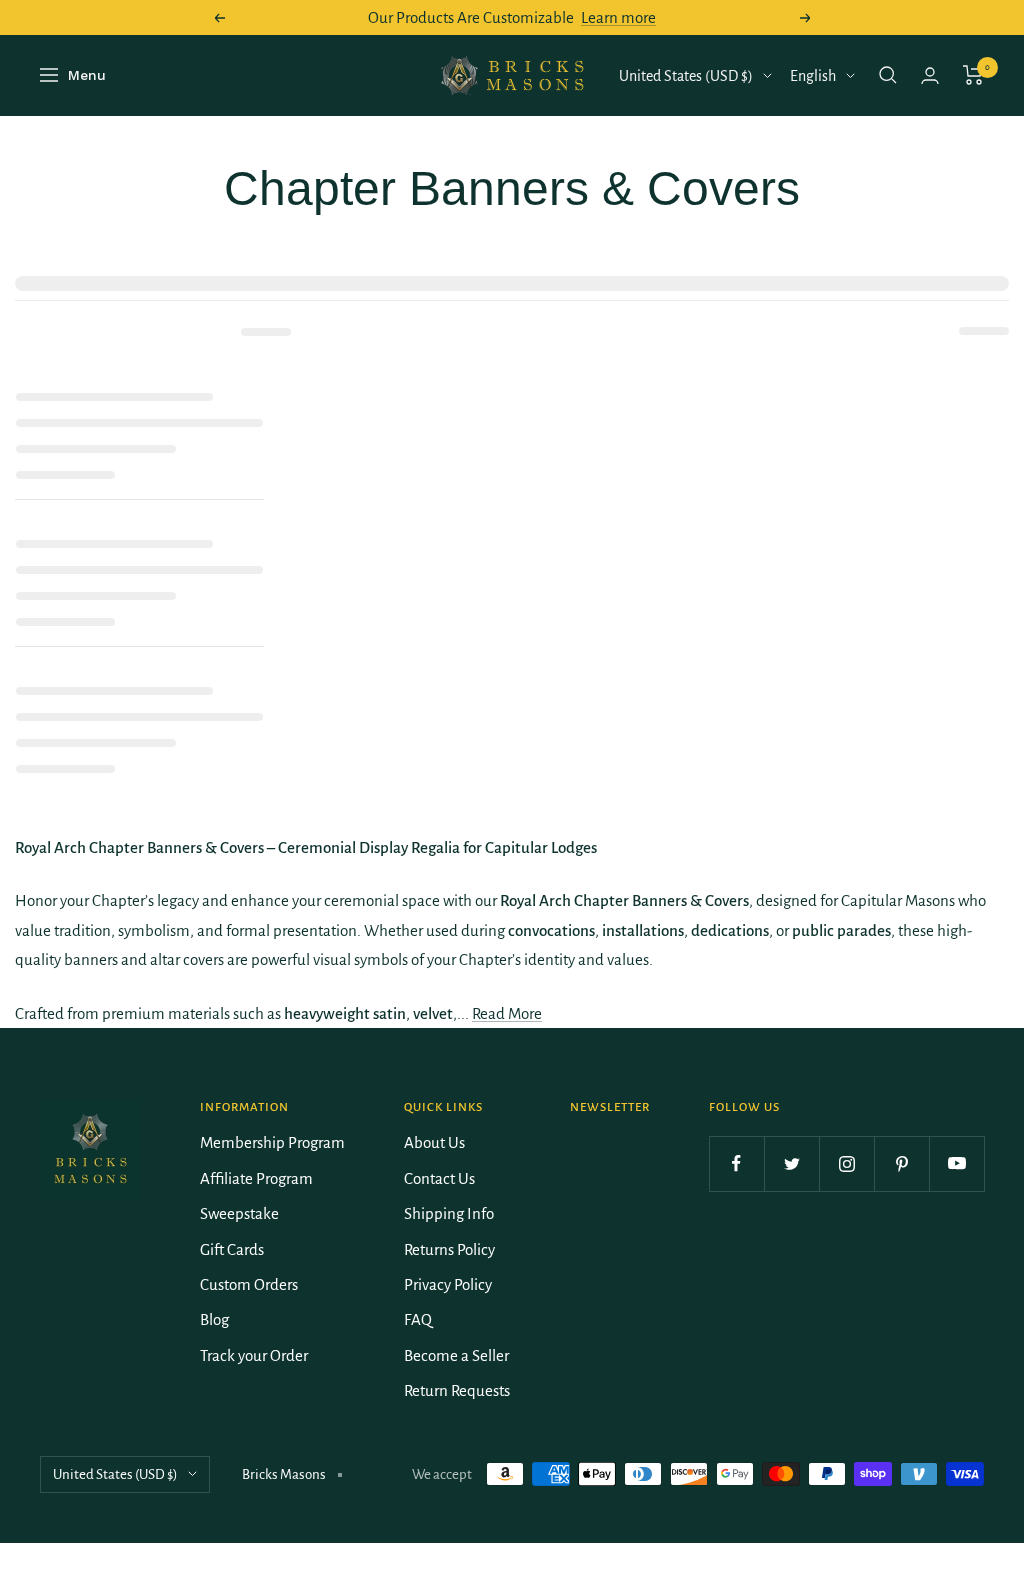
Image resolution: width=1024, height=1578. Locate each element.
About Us (434, 1142)
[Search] (888, 75)
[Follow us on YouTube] (956, 1163)
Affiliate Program (256, 1178)
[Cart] (973, 75)
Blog (214, 1319)
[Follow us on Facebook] (736, 1163)
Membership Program (272, 1142)
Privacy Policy (448, 1284)
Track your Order (254, 1355)
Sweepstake (239, 1213)
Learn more (618, 17)
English (813, 76)
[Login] (930, 75)
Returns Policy (449, 1249)
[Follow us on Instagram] (846, 1163)
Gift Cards (232, 1249)
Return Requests (457, 1390)
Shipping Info (449, 1213)
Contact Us (439, 1178)
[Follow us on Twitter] (791, 1163)
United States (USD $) (686, 76)
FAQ (418, 1319)
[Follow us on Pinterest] (901, 1163)
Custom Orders (249, 1284)
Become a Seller (456, 1355)
